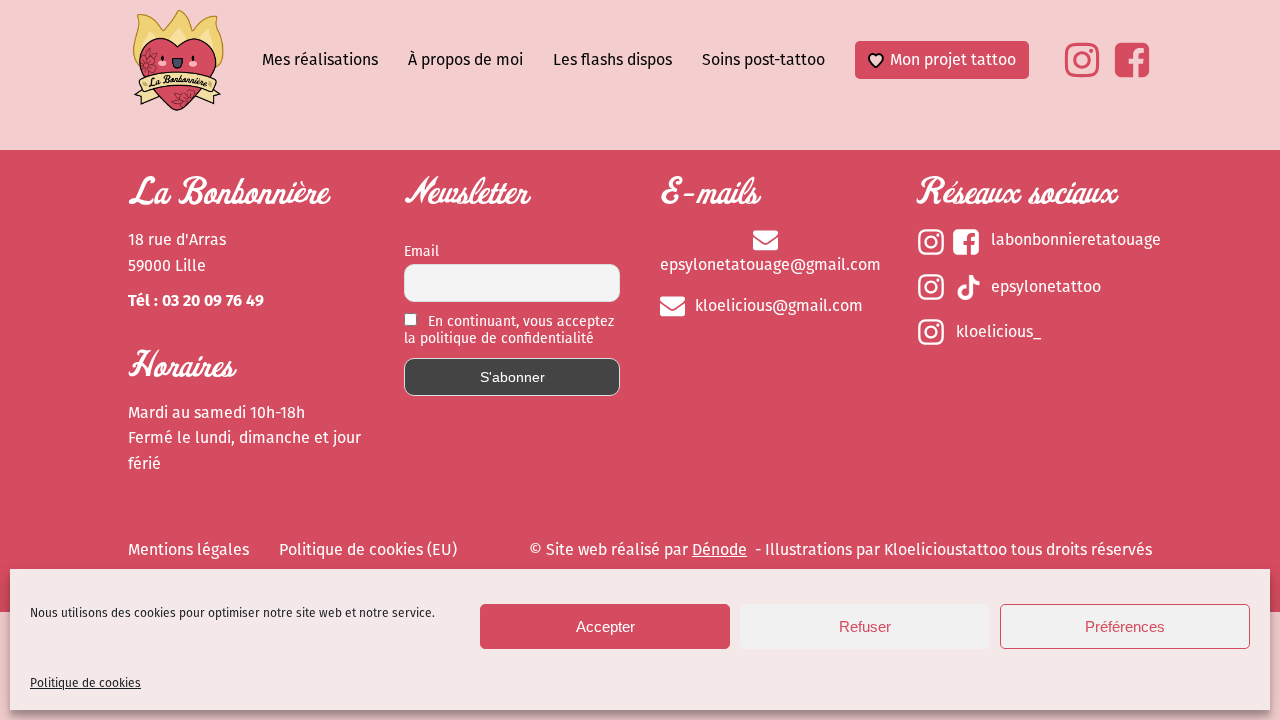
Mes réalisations (320, 59)
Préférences (1125, 626)
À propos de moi (465, 59)
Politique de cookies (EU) (368, 549)
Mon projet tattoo (953, 59)
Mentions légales (188, 549)
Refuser (865, 626)
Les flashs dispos (612, 59)
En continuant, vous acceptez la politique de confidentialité (509, 330)
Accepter (605, 626)
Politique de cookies (85, 683)
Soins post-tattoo (763, 59)
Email (421, 251)
